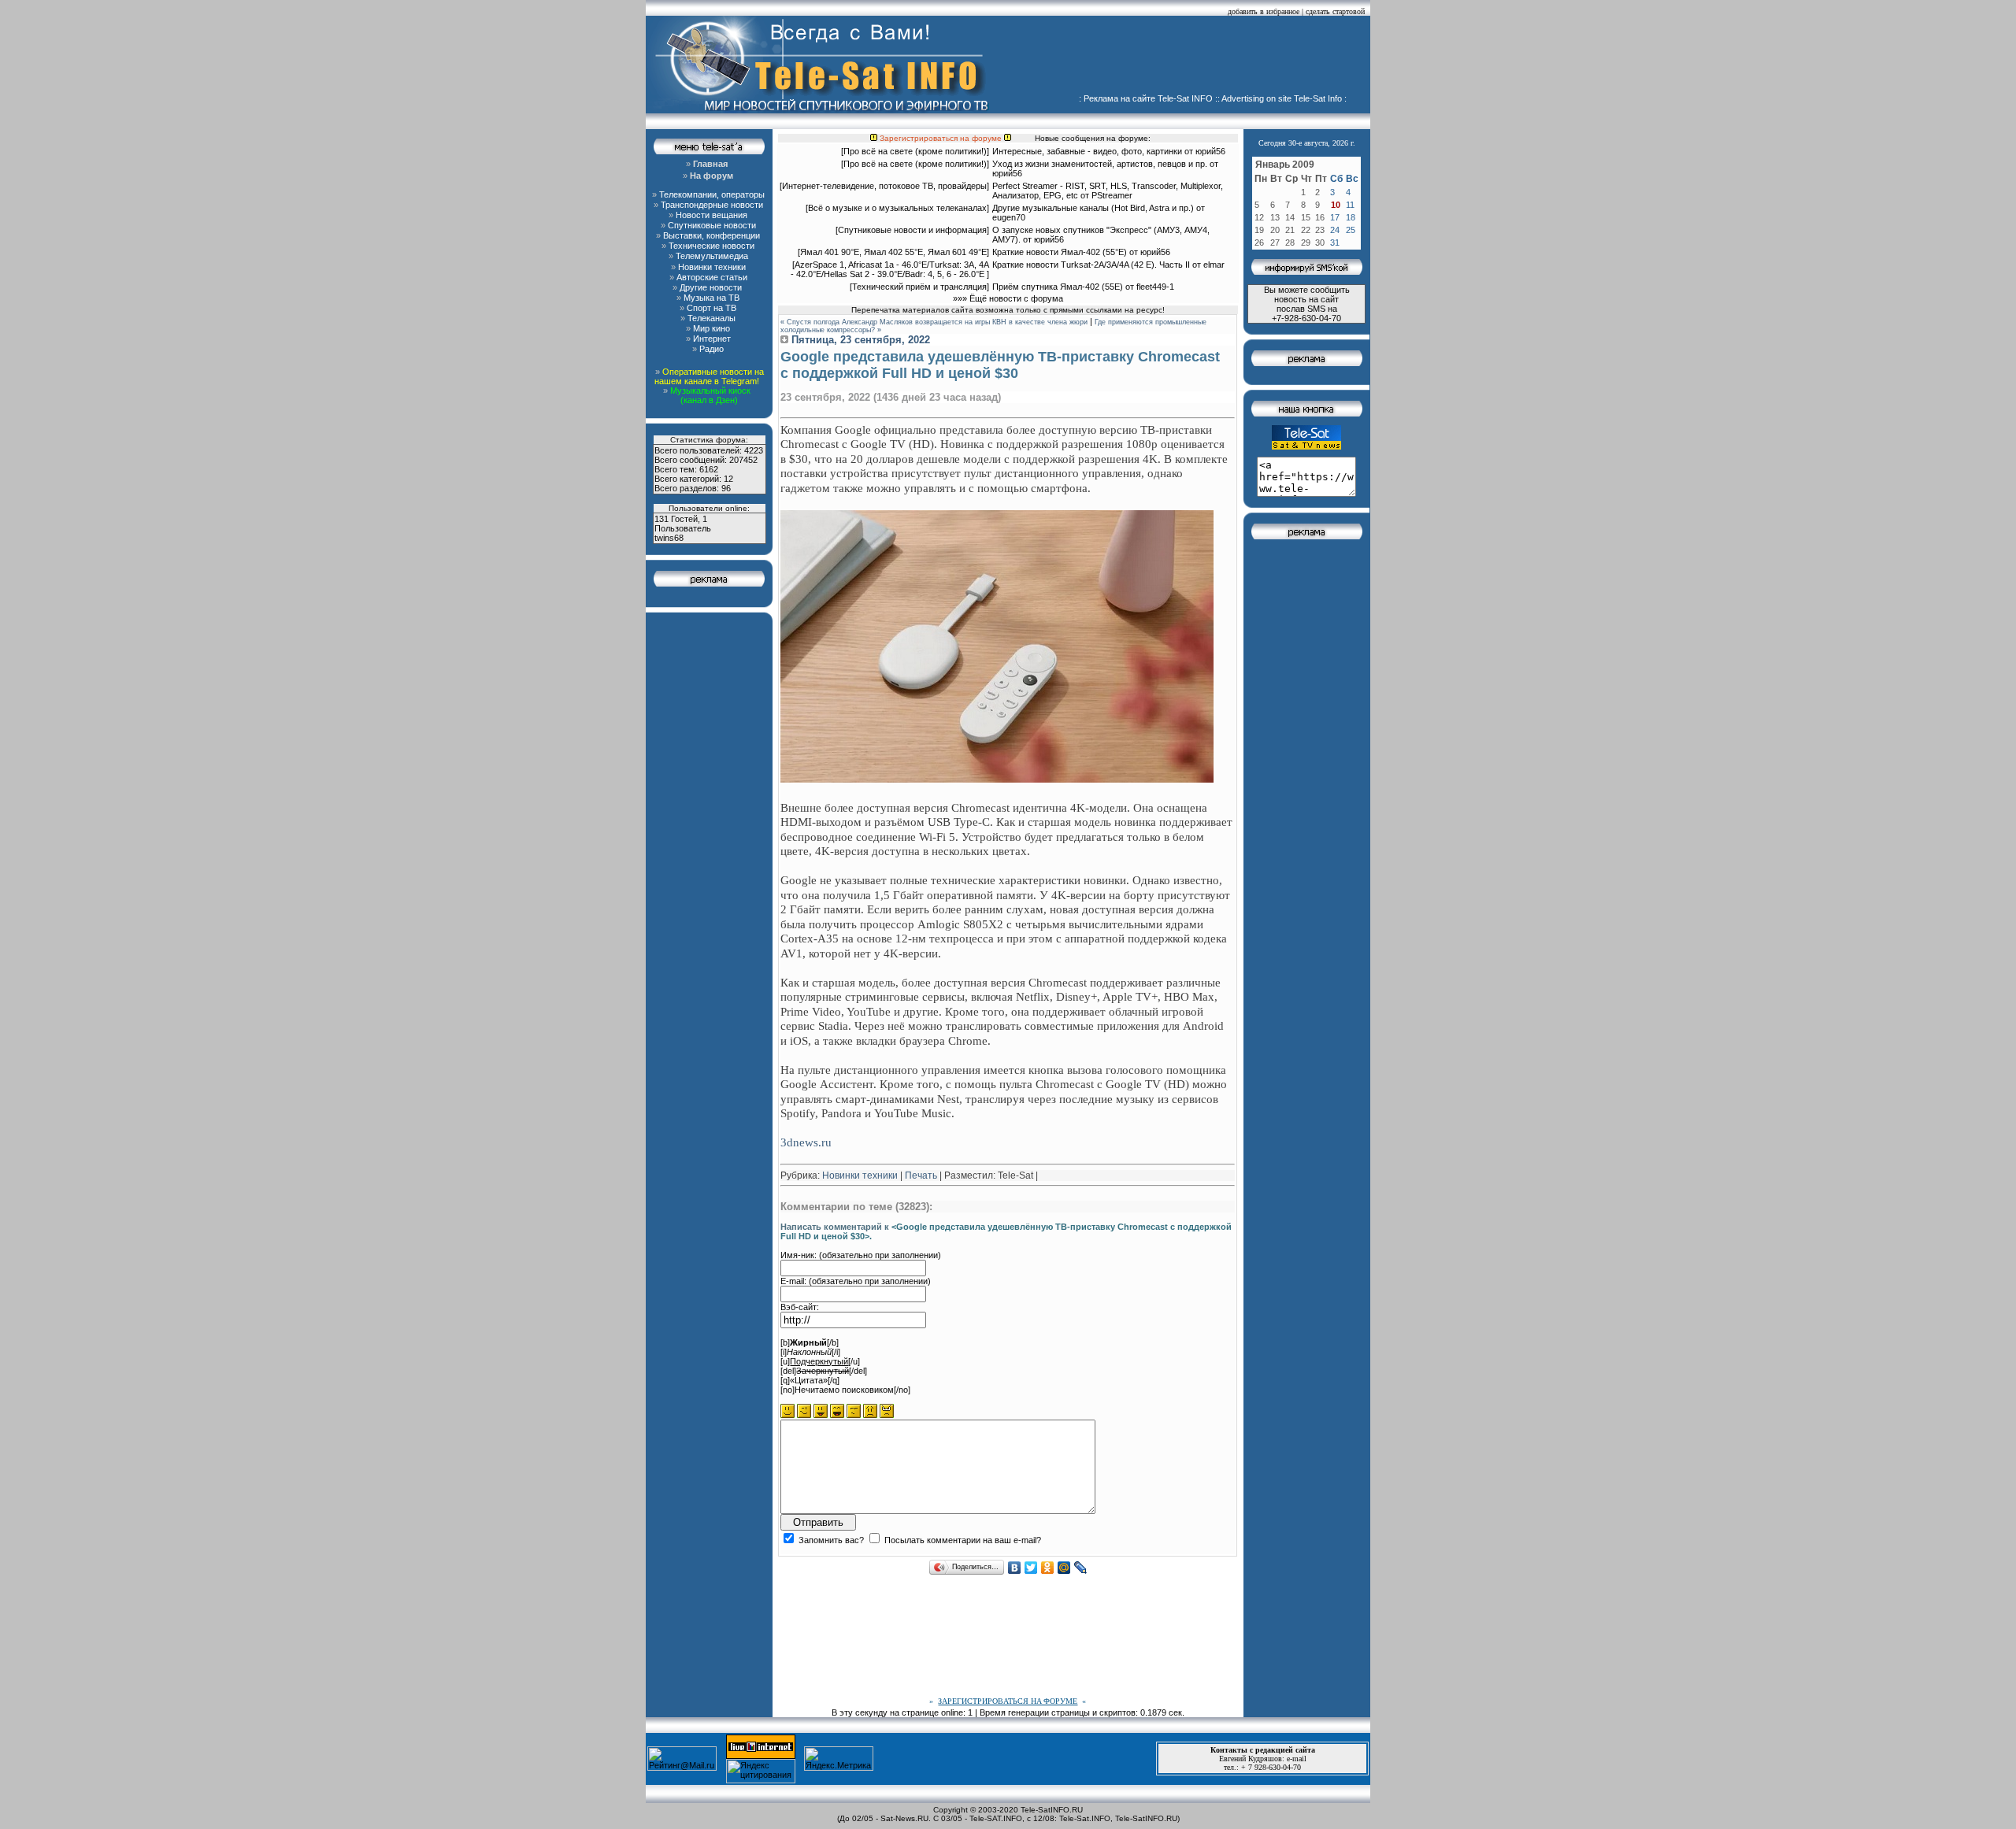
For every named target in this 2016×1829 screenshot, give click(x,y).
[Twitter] (1031, 1568)
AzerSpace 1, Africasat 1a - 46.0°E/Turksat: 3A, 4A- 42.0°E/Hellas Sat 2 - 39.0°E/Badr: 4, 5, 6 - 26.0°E (890, 269)
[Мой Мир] (1064, 1568)
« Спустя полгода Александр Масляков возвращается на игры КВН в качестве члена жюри (934, 322)
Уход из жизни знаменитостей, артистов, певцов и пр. (1100, 164)
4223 (754, 450)
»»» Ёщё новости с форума (1008, 298)
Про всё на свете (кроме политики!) (915, 151)
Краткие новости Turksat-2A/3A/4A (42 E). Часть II (1091, 265)
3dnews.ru (806, 1142)
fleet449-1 (1155, 287)
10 (1336, 205)
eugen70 (1009, 217)
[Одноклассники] (1048, 1568)
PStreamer (1112, 195)
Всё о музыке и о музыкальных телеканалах (897, 208)
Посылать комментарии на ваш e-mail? (962, 1540)
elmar (1214, 265)
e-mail (1297, 1759)
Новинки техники (860, 1176)
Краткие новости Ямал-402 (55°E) (1061, 252)
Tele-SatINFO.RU (1052, 1810)
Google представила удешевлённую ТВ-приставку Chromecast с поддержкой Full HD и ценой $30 (1000, 365)
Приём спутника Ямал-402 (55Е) (1058, 287)
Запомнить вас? (830, 1540)
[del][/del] (824, 1371)
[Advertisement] (1186, 59)
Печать (921, 1176)
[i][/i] (810, 1352)
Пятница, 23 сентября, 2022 (859, 340)
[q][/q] (810, 1380)
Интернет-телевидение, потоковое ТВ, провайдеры (884, 186)
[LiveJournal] (1081, 1568)
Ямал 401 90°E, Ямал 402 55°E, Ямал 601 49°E (893, 252)
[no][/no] (845, 1390)
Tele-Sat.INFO (1085, 1818)
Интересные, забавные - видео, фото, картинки (1087, 151)
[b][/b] (810, 1342)
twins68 (669, 538)
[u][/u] (820, 1361)
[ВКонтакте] (1015, 1568)
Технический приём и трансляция (919, 287)
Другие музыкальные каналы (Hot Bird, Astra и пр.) (1093, 208)
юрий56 (1210, 151)
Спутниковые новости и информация (912, 230)
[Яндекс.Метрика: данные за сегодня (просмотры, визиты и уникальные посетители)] (839, 1759)
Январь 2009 (1285, 165)
